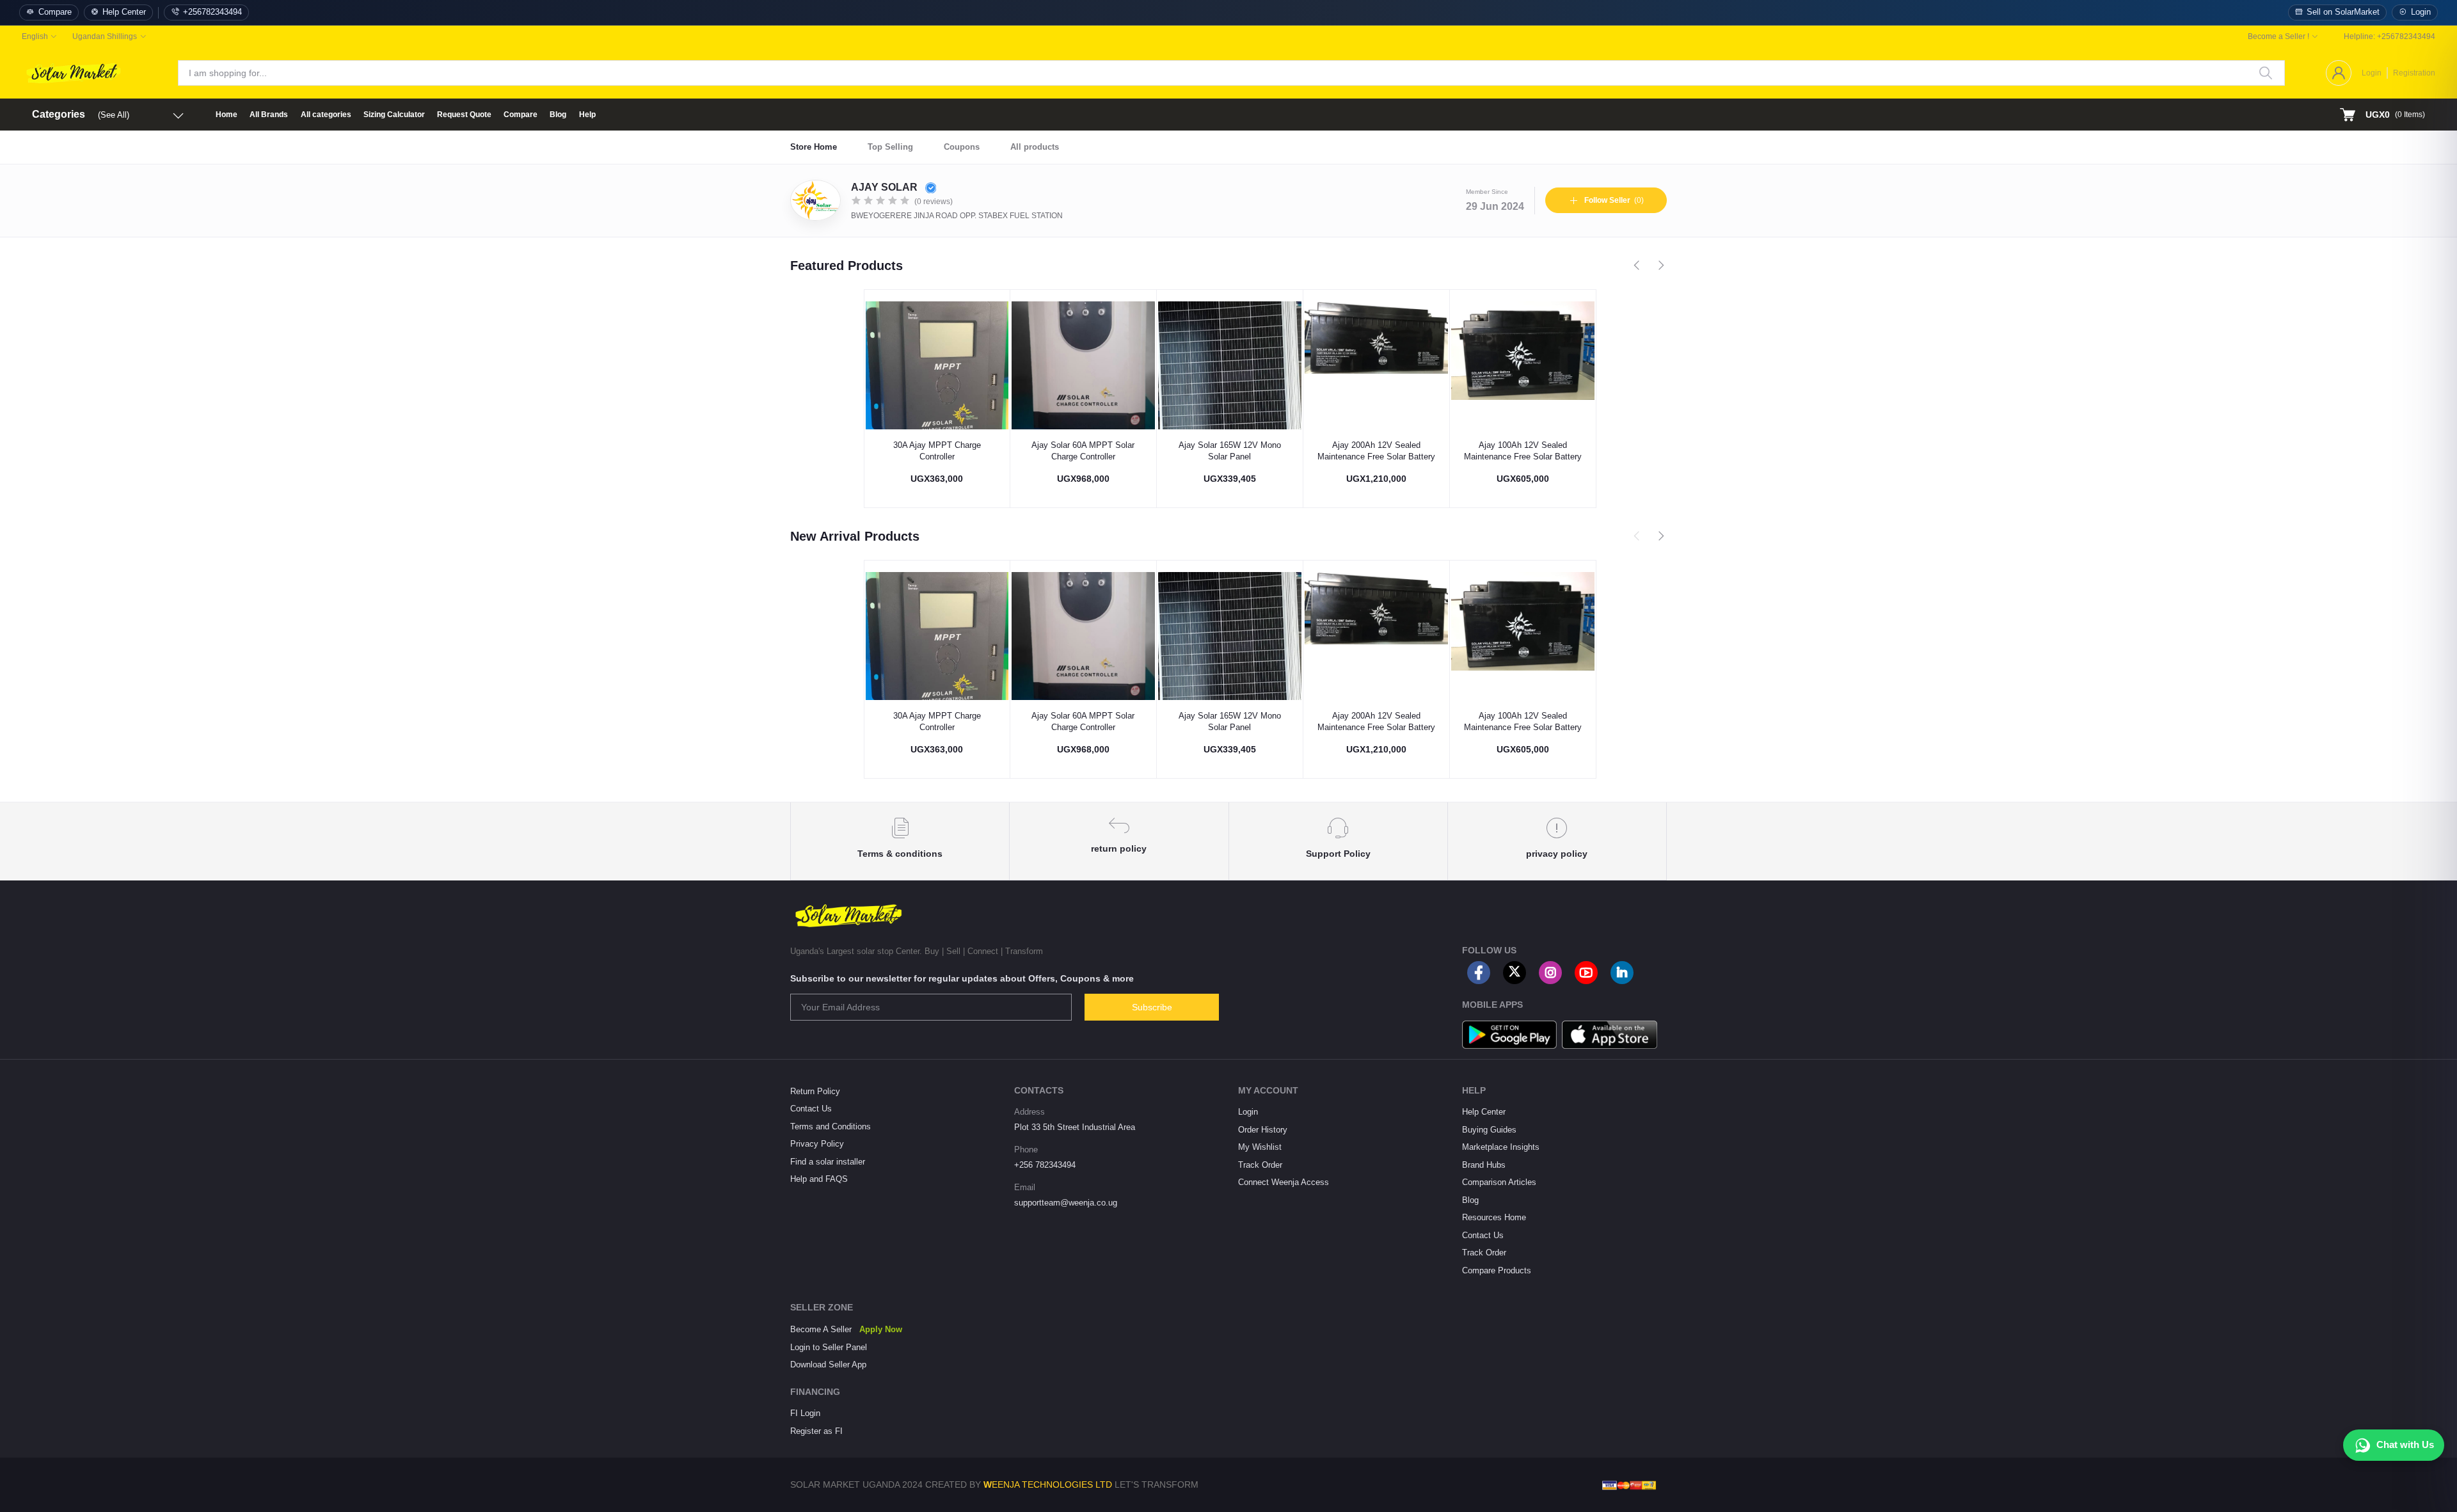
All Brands (269, 115)
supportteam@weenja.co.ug (1066, 1203)
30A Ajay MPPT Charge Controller (937, 451)
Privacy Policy (817, 1144)
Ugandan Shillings (105, 36)
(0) (1614, 200)
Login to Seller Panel (829, 1347)
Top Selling (890, 147)
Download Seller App (828, 1365)
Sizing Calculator (394, 115)
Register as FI (816, 1431)
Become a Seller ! (2278, 36)
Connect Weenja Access (1284, 1182)
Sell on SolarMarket (2343, 12)
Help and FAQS (819, 1179)
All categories (326, 115)
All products (1035, 147)
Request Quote (464, 115)
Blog (558, 115)
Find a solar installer (828, 1162)
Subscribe (1152, 1007)
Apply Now (881, 1329)
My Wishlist (1260, 1147)
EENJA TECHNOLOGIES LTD (1052, 1484)
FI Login (805, 1413)
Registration (2414, 73)
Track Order (1260, 1165)
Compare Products (1497, 1270)
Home (227, 115)
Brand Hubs (1484, 1165)
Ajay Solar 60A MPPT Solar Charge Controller (1083, 451)
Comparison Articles (1499, 1182)
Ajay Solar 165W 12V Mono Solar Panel (1230, 451)
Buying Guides (1489, 1130)
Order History (1263, 1130)
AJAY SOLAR (886, 187)
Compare (55, 12)
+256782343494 (212, 12)
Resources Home (1494, 1217)
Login (2421, 12)
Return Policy (815, 1091)
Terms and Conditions (831, 1126)
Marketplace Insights (1501, 1147)
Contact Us (811, 1109)
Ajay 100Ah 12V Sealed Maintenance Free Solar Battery (1523, 451)
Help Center (124, 12)
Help (587, 115)
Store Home (814, 147)
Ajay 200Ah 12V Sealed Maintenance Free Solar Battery (1376, 451)
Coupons (962, 147)
